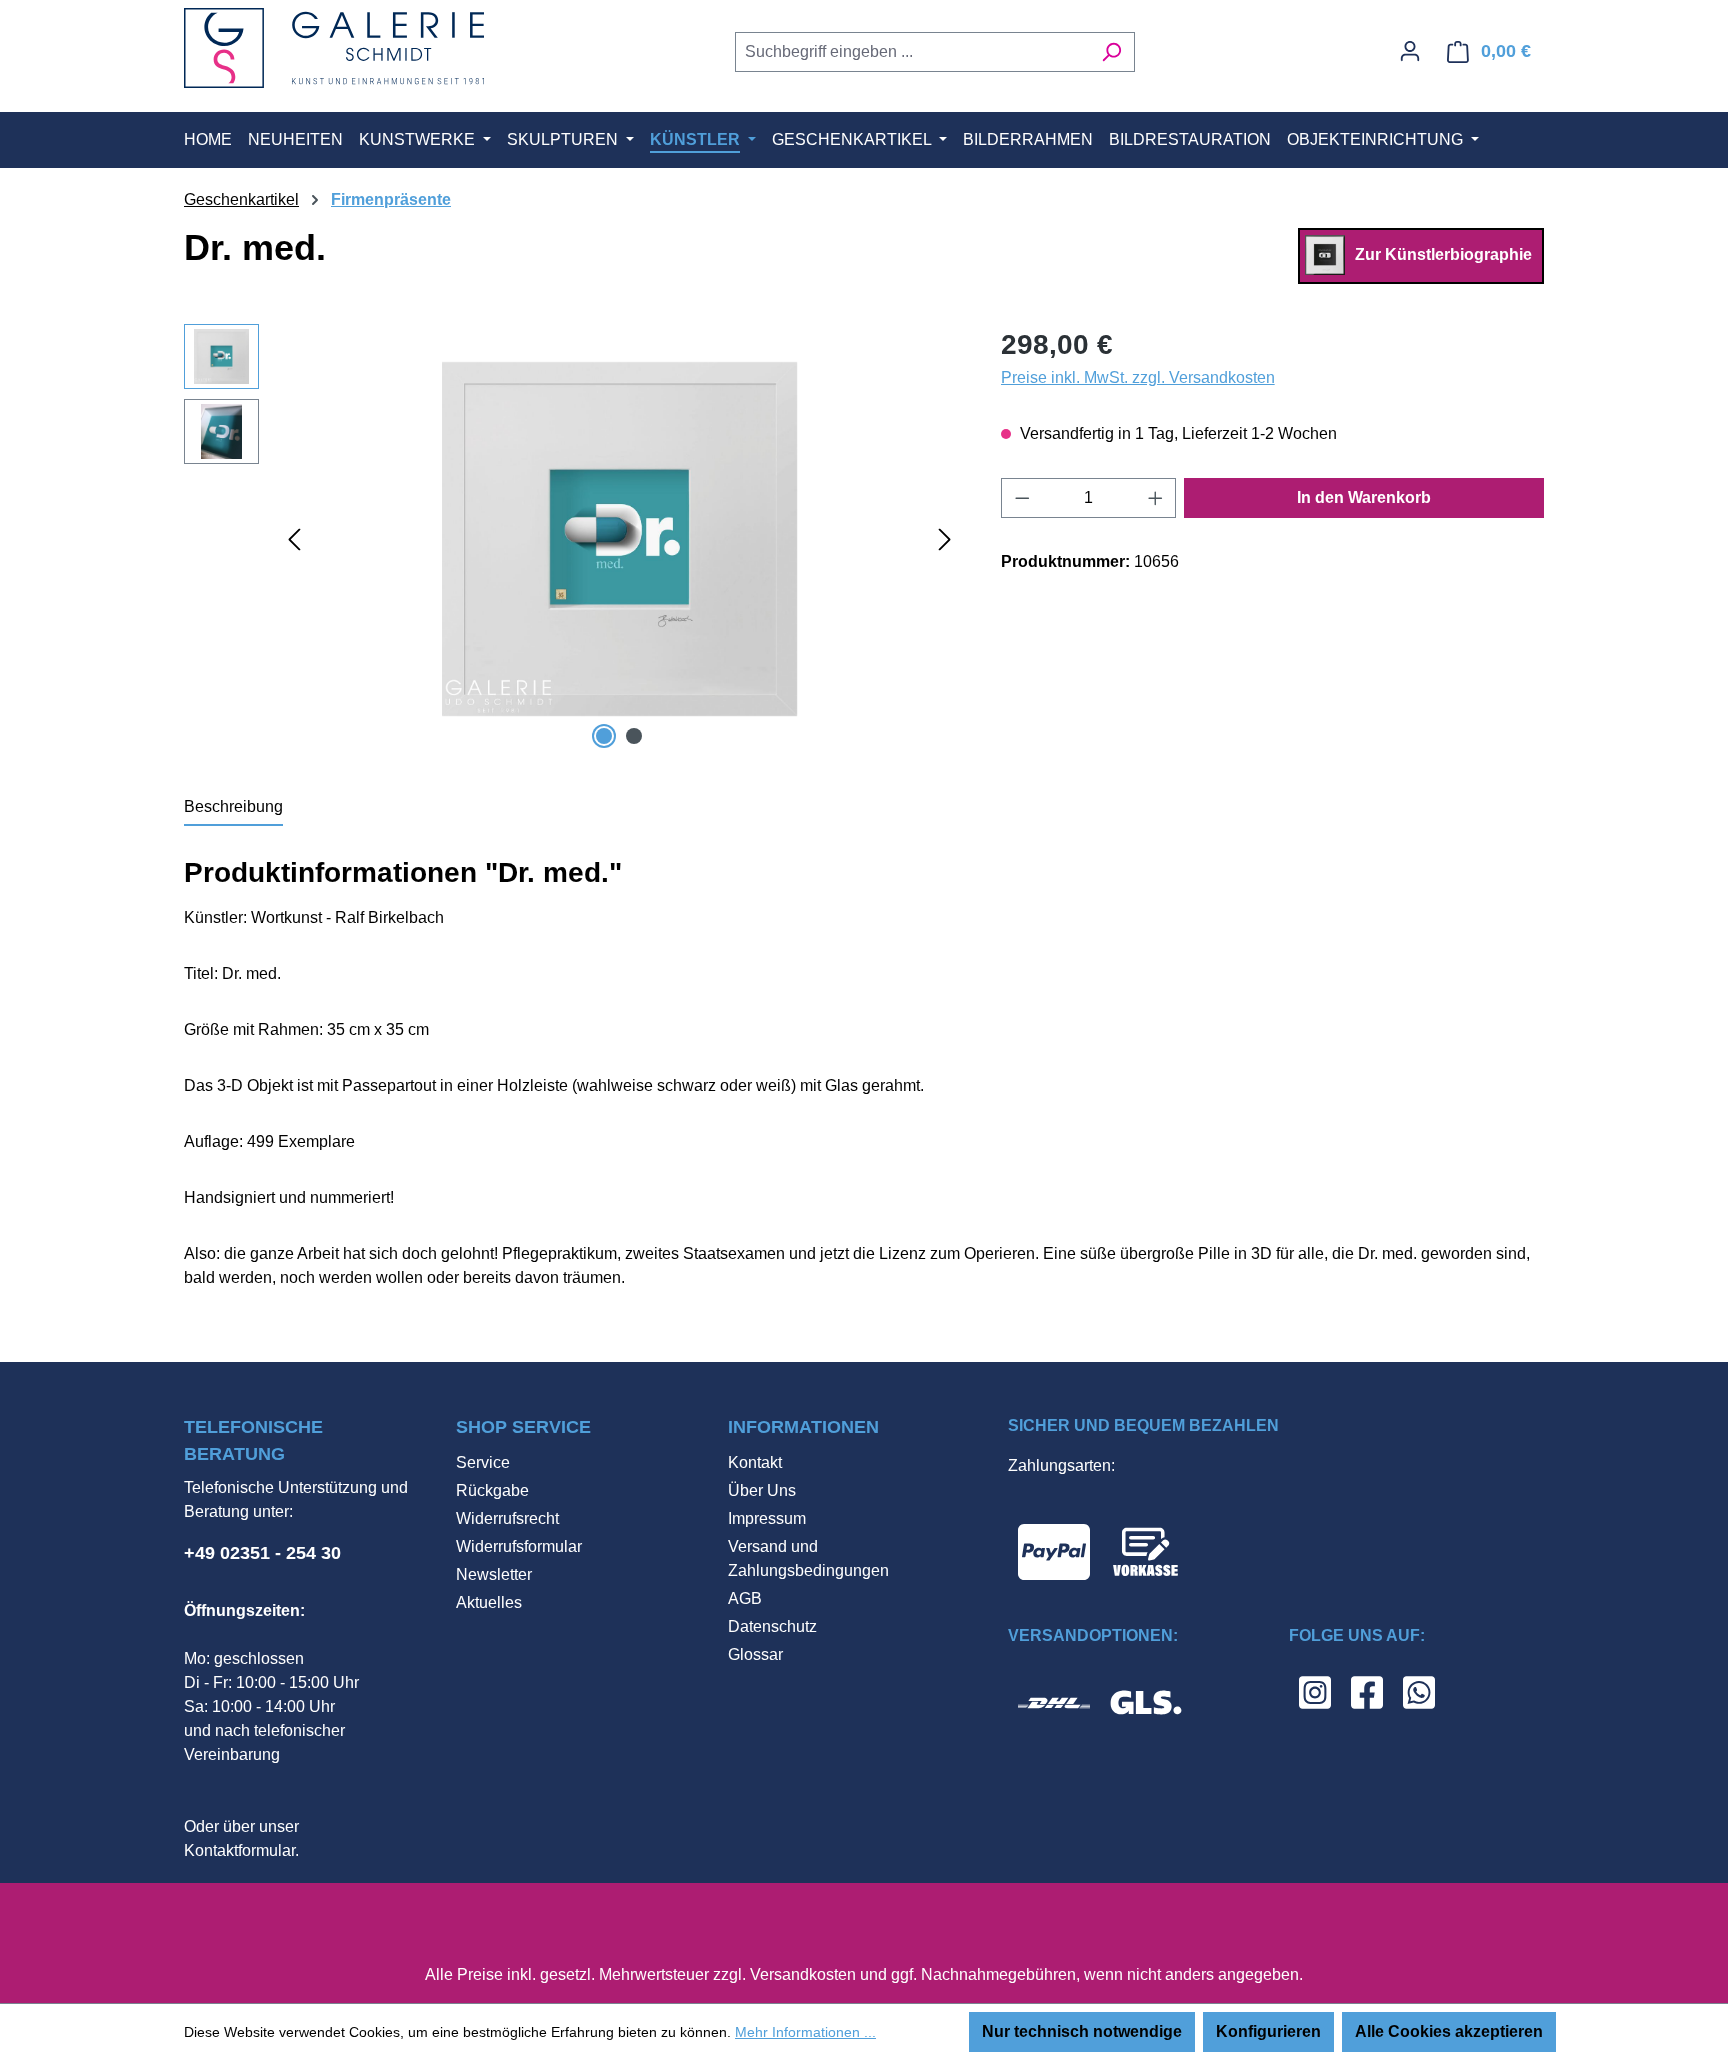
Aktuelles (489, 1602)
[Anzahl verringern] (1022, 498)
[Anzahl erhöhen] (1156, 498)
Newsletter (494, 1574)
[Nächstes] (945, 538)
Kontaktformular (239, 1850)
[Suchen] (1111, 52)
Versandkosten (803, 1974)
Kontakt (755, 1462)
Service (483, 1462)
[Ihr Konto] (1410, 51)
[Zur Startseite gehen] (334, 48)
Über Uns (762, 1490)
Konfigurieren (1268, 2031)
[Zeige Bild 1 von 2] (604, 736)
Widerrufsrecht (507, 1518)
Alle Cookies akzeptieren (1449, 2031)
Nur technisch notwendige (1082, 2031)
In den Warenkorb (1364, 497)
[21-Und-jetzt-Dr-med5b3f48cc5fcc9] (619, 539)
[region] (572, 539)
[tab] (233, 808)
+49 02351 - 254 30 (262, 1553)
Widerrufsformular (519, 1546)
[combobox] (912, 52)
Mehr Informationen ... (805, 2032)
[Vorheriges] (294, 538)
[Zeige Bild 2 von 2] (634, 736)
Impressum (767, 1518)
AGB (745, 1598)
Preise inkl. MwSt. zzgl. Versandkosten (1138, 377)
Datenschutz (772, 1626)
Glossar (755, 1654)
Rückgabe (492, 1490)
